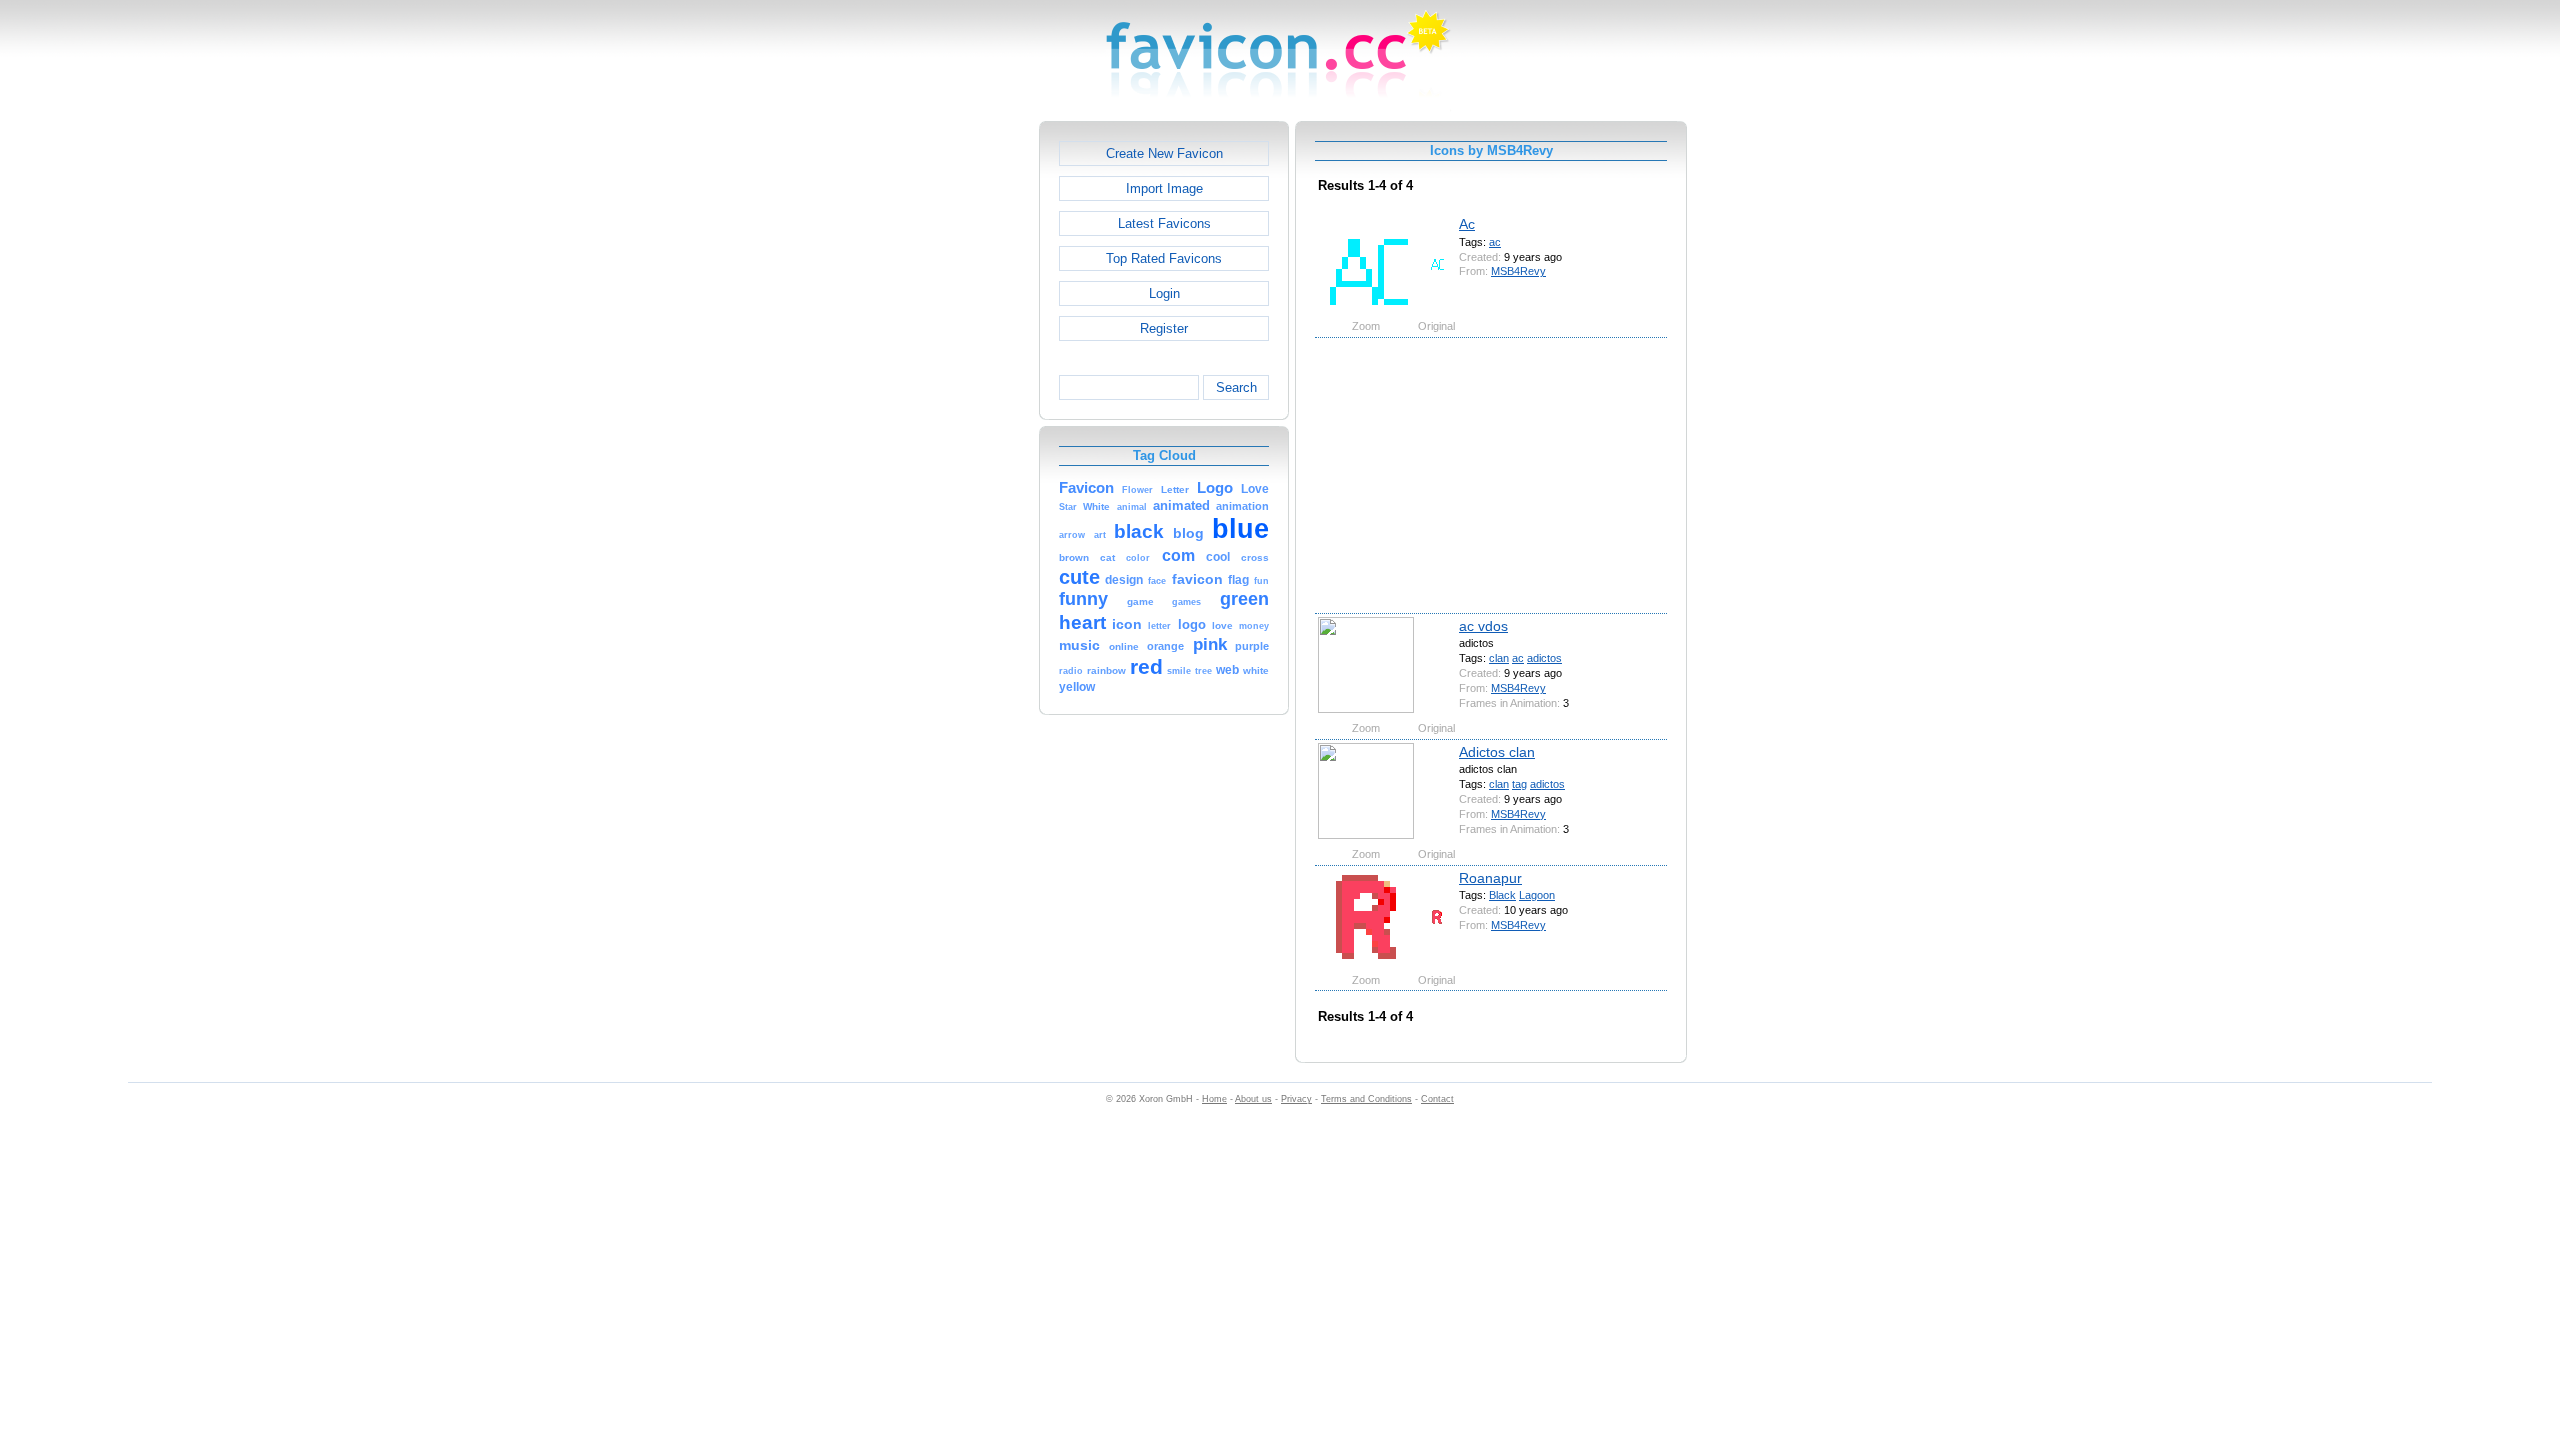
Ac (1467, 224)
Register (1164, 328)
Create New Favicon (1164, 153)
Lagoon (1537, 895)
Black (1502, 895)
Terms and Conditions (1366, 1099)
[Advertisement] (953, 421)
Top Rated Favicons (1164, 258)
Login (1164, 293)
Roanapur (1490, 878)
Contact (1437, 1099)
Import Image (1164, 188)
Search (1236, 387)
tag (1519, 784)
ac (1495, 242)
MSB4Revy (1518, 271)
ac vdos (1483, 626)
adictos (1544, 658)
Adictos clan (1497, 752)
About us (1253, 1099)
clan (1499, 658)
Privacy (1296, 1099)
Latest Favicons (1164, 223)
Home (1214, 1099)
